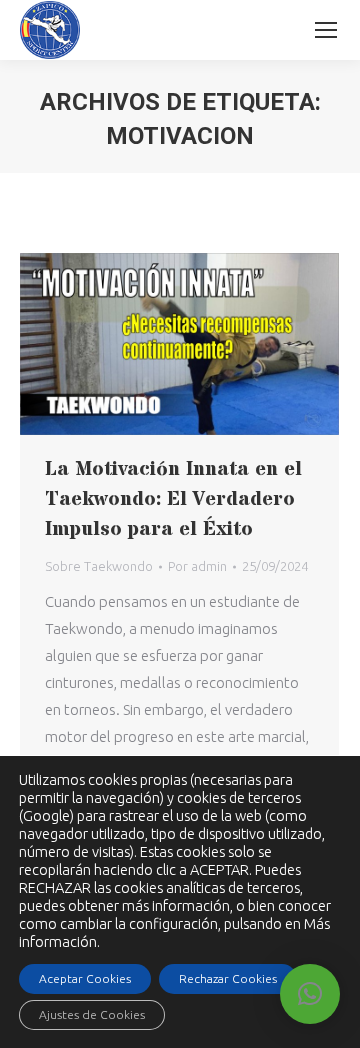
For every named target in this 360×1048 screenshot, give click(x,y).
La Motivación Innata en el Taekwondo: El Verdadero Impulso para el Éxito (173, 499)
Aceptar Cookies (85, 978)
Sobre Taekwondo (99, 566)
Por (197, 566)
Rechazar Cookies (228, 978)
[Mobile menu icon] (326, 30)
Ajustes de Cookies (92, 1014)
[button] (310, 994)
